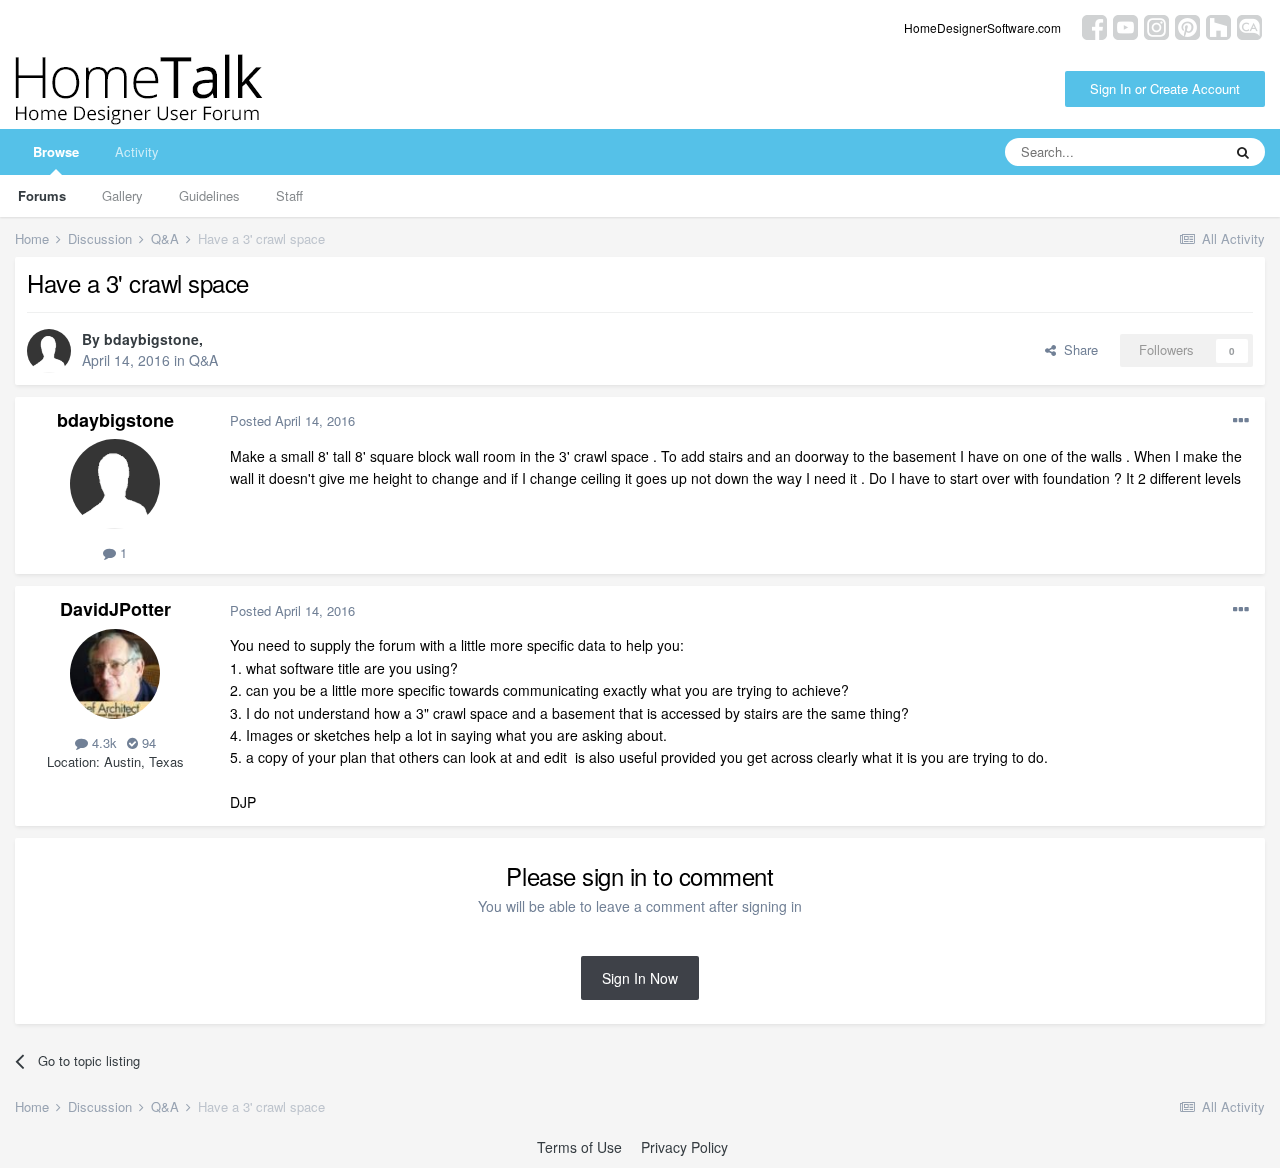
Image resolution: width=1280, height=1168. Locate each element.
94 (147, 742)
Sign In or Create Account (1165, 88)
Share (1077, 349)
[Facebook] (1094, 25)
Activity (137, 151)
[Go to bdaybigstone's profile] (49, 351)
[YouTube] (1125, 25)
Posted (292, 420)
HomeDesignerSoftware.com (982, 27)
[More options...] (1241, 421)
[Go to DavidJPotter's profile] (115, 674)
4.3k (102, 742)
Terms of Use (579, 1147)
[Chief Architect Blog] (1249, 25)
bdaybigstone (151, 339)
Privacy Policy (684, 1147)
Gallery (122, 195)
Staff (289, 195)
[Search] (1243, 152)
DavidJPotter (115, 609)
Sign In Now (640, 978)
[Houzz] (1218, 25)
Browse (56, 151)
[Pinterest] (1187, 25)
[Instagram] (1156, 25)
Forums (42, 195)
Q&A (203, 360)
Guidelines (209, 195)
